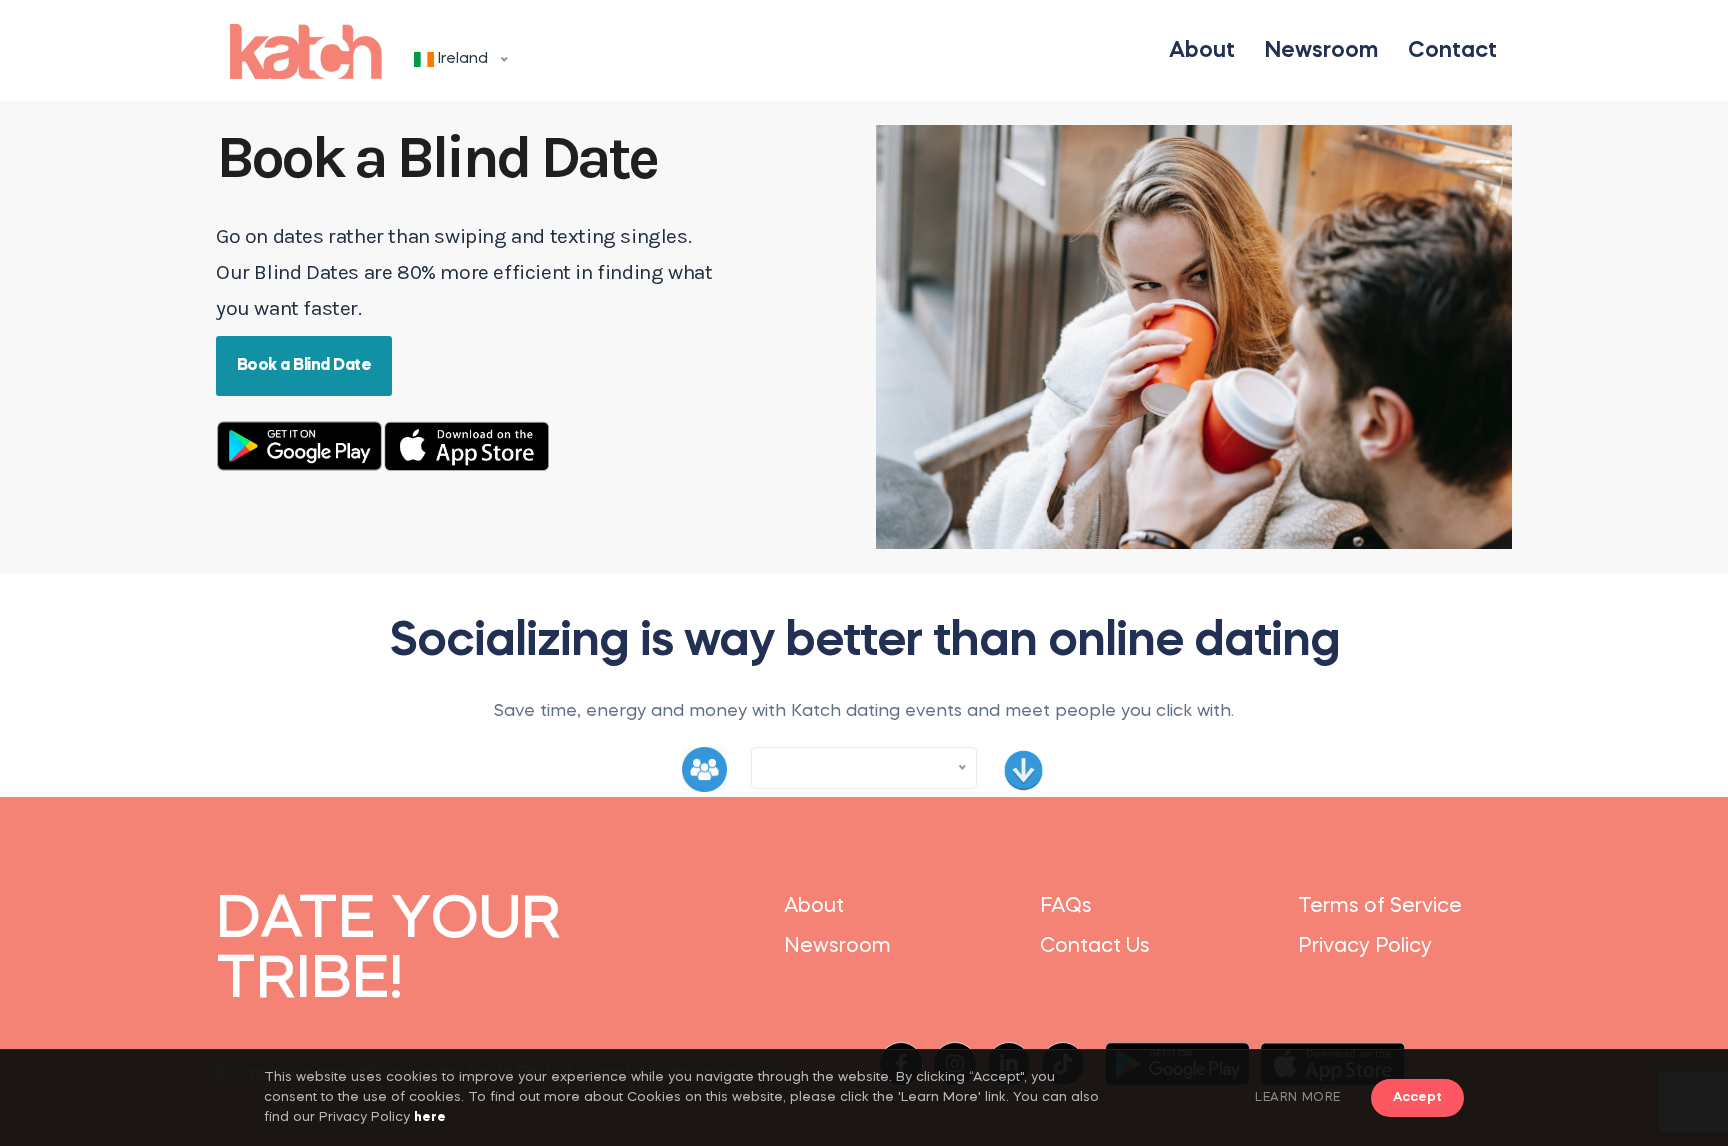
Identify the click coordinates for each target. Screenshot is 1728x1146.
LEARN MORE (1298, 1098)
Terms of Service (1380, 907)
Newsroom (1321, 51)
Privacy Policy (1365, 947)
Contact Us (1095, 947)
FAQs (1066, 907)
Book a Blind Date (304, 366)
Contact (1452, 51)
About (1202, 51)
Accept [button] (1417, 1097)
